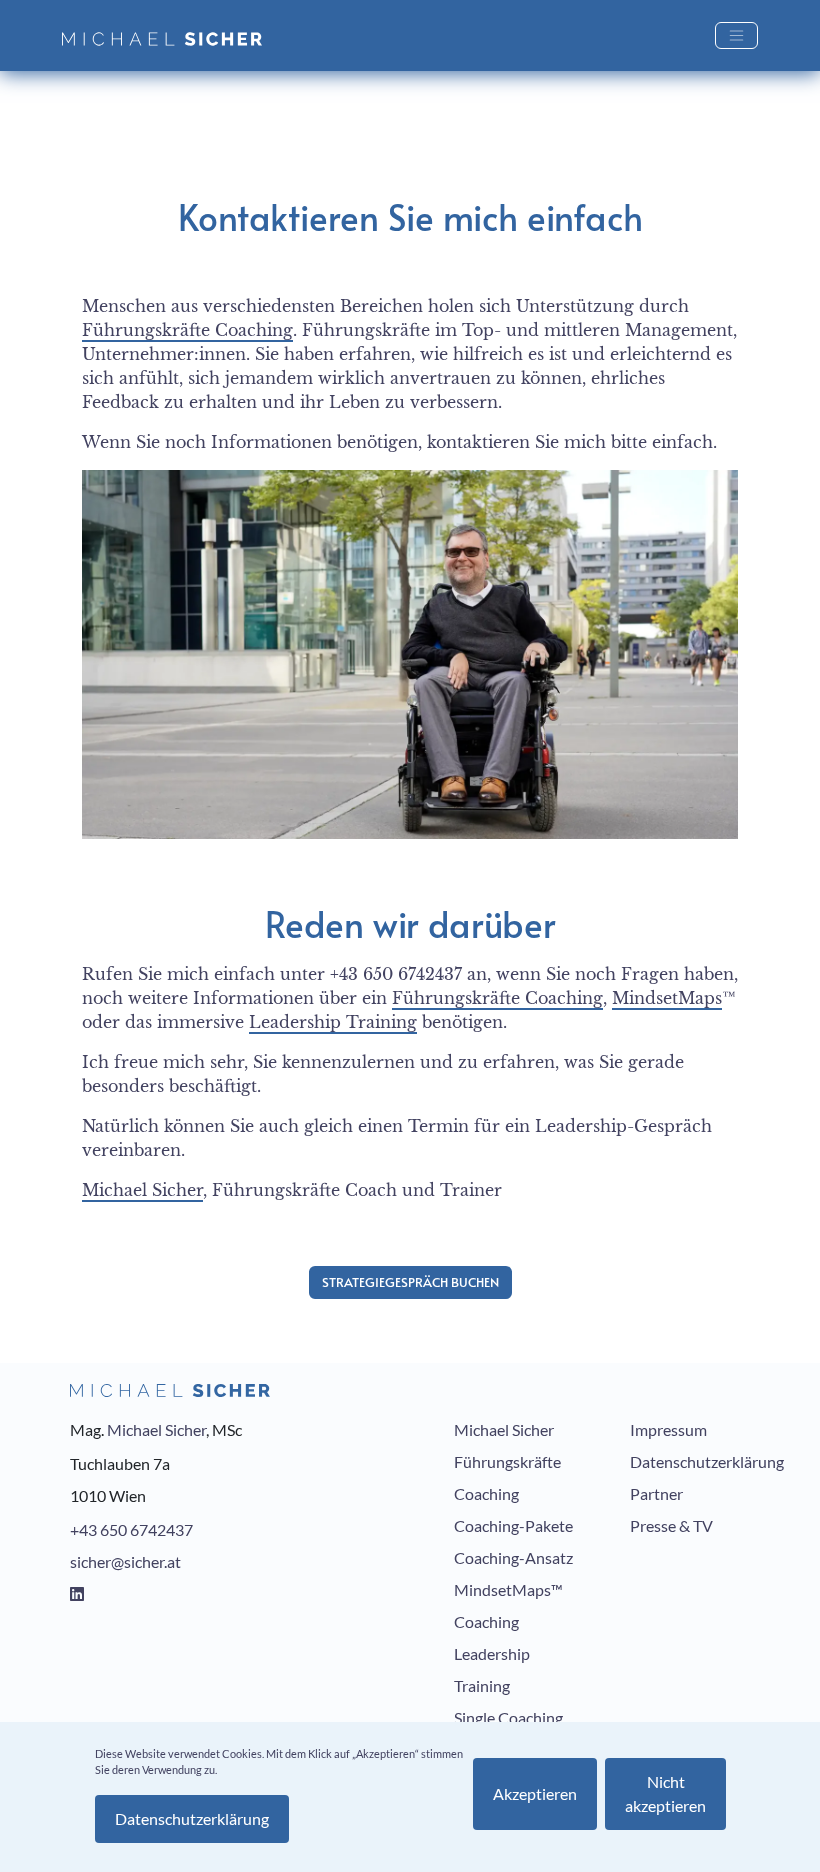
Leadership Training (333, 1022)
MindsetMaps (667, 998)
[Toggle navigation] (736, 35)
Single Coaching (508, 1717)
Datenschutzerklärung (707, 1461)
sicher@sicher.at (125, 1561)
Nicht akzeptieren (665, 1793)
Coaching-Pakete (513, 1525)
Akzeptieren (535, 1793)
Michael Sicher (142, 1190)
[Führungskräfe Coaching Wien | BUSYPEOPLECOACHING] (170, 35)
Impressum (668, 1429)
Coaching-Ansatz (513, 1557)
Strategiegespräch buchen (410, 1282)
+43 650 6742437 (131, 1529)
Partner (656, 1493)
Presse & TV (671, 1525)
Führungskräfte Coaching (187, 330)
